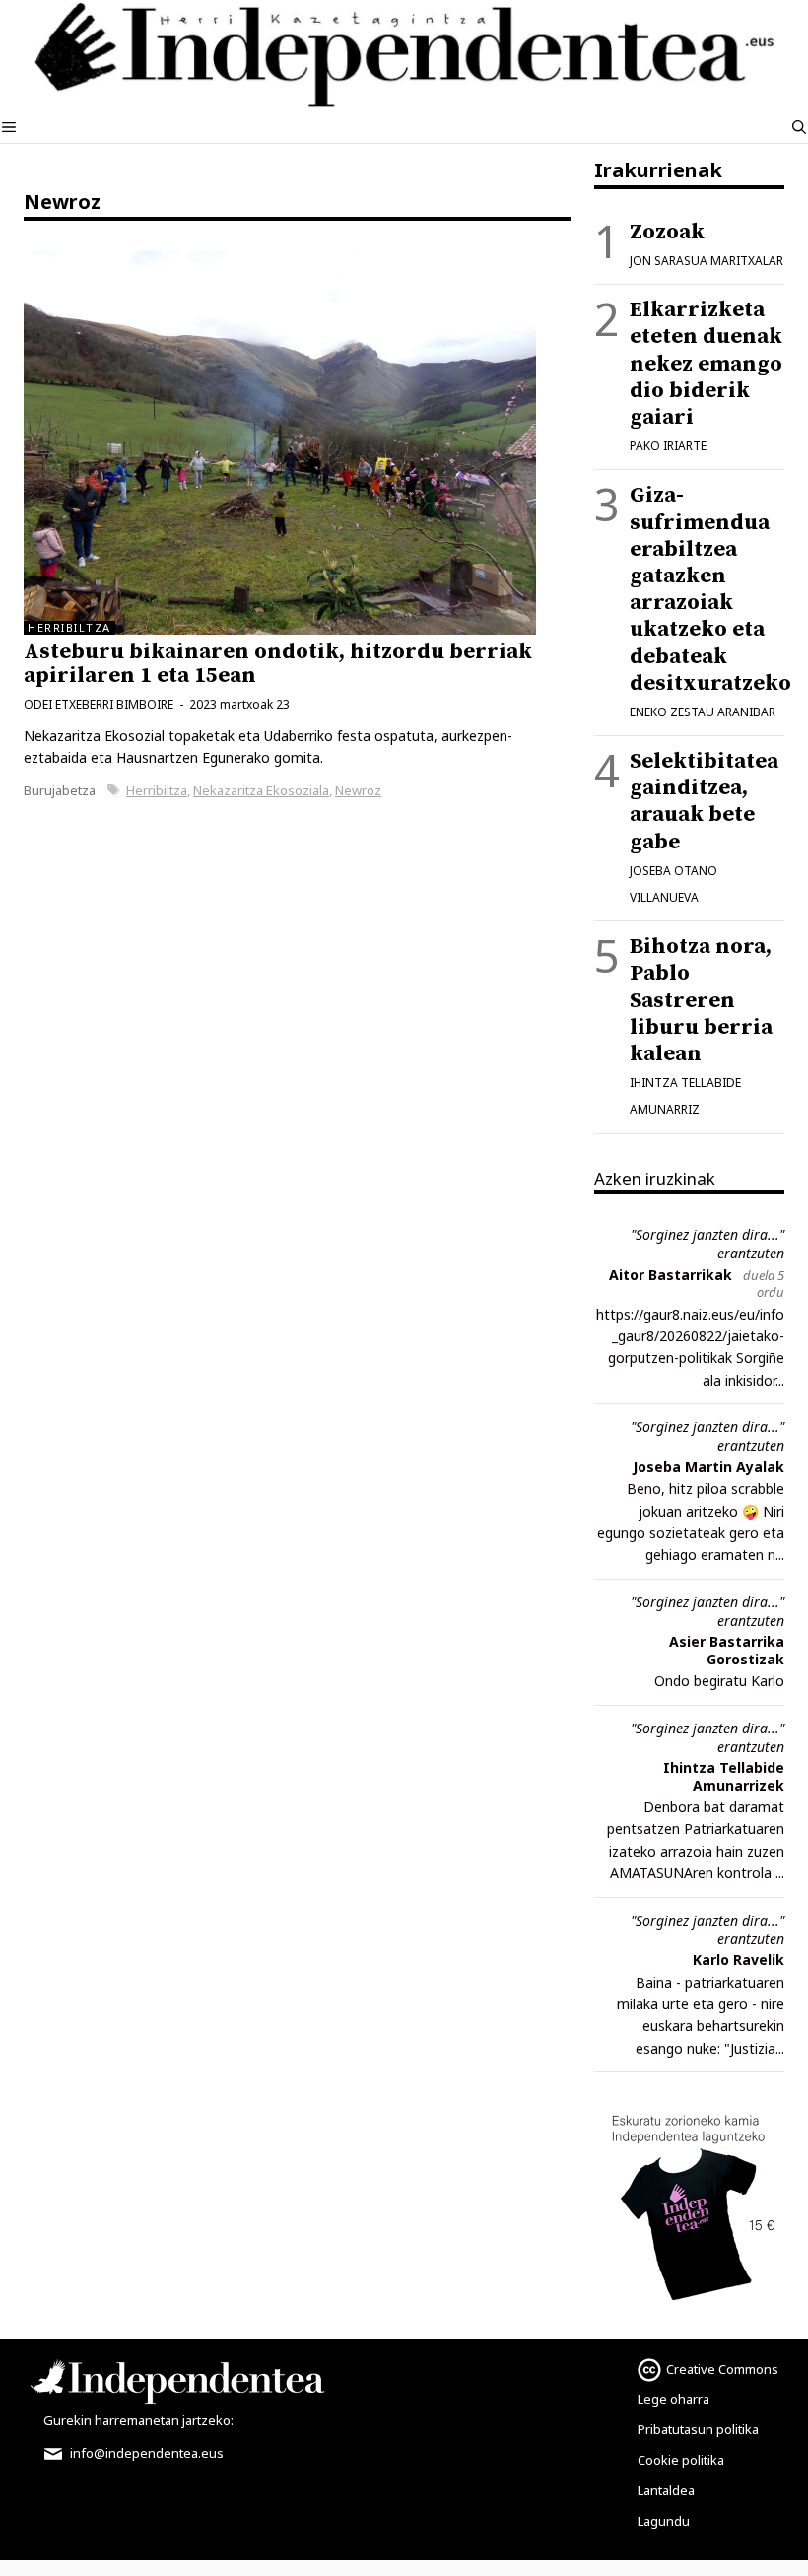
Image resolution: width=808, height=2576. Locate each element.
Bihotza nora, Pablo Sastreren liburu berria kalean (701, 1000)
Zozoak (667, 232)
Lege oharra (673, 2399)
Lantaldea (666, 2490)
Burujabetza (60, 790)
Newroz (358, 790)
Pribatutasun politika (698, 2429)
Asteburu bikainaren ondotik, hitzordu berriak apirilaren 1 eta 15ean (278, 664)
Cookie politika (681, 2460)
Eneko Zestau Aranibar (703, 712)
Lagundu (664, 2521)
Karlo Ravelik (739, 1960)
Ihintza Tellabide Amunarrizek (724, 1776)
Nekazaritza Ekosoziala (261, 790)
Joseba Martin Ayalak (708, 1467)
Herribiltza (157, 790)
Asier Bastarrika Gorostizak (727, 1650)
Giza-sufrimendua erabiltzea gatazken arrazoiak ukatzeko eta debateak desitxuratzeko (710, 589)
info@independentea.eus (145, 2453)
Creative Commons (722, 2369)
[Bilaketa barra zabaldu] (799, 127)
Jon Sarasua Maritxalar (707, 261)
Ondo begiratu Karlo (719, 1681)
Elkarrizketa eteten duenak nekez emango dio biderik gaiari (706, 364)
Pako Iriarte (668, 446)
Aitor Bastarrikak (671, 1275)
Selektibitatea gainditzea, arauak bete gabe (704, 802)
